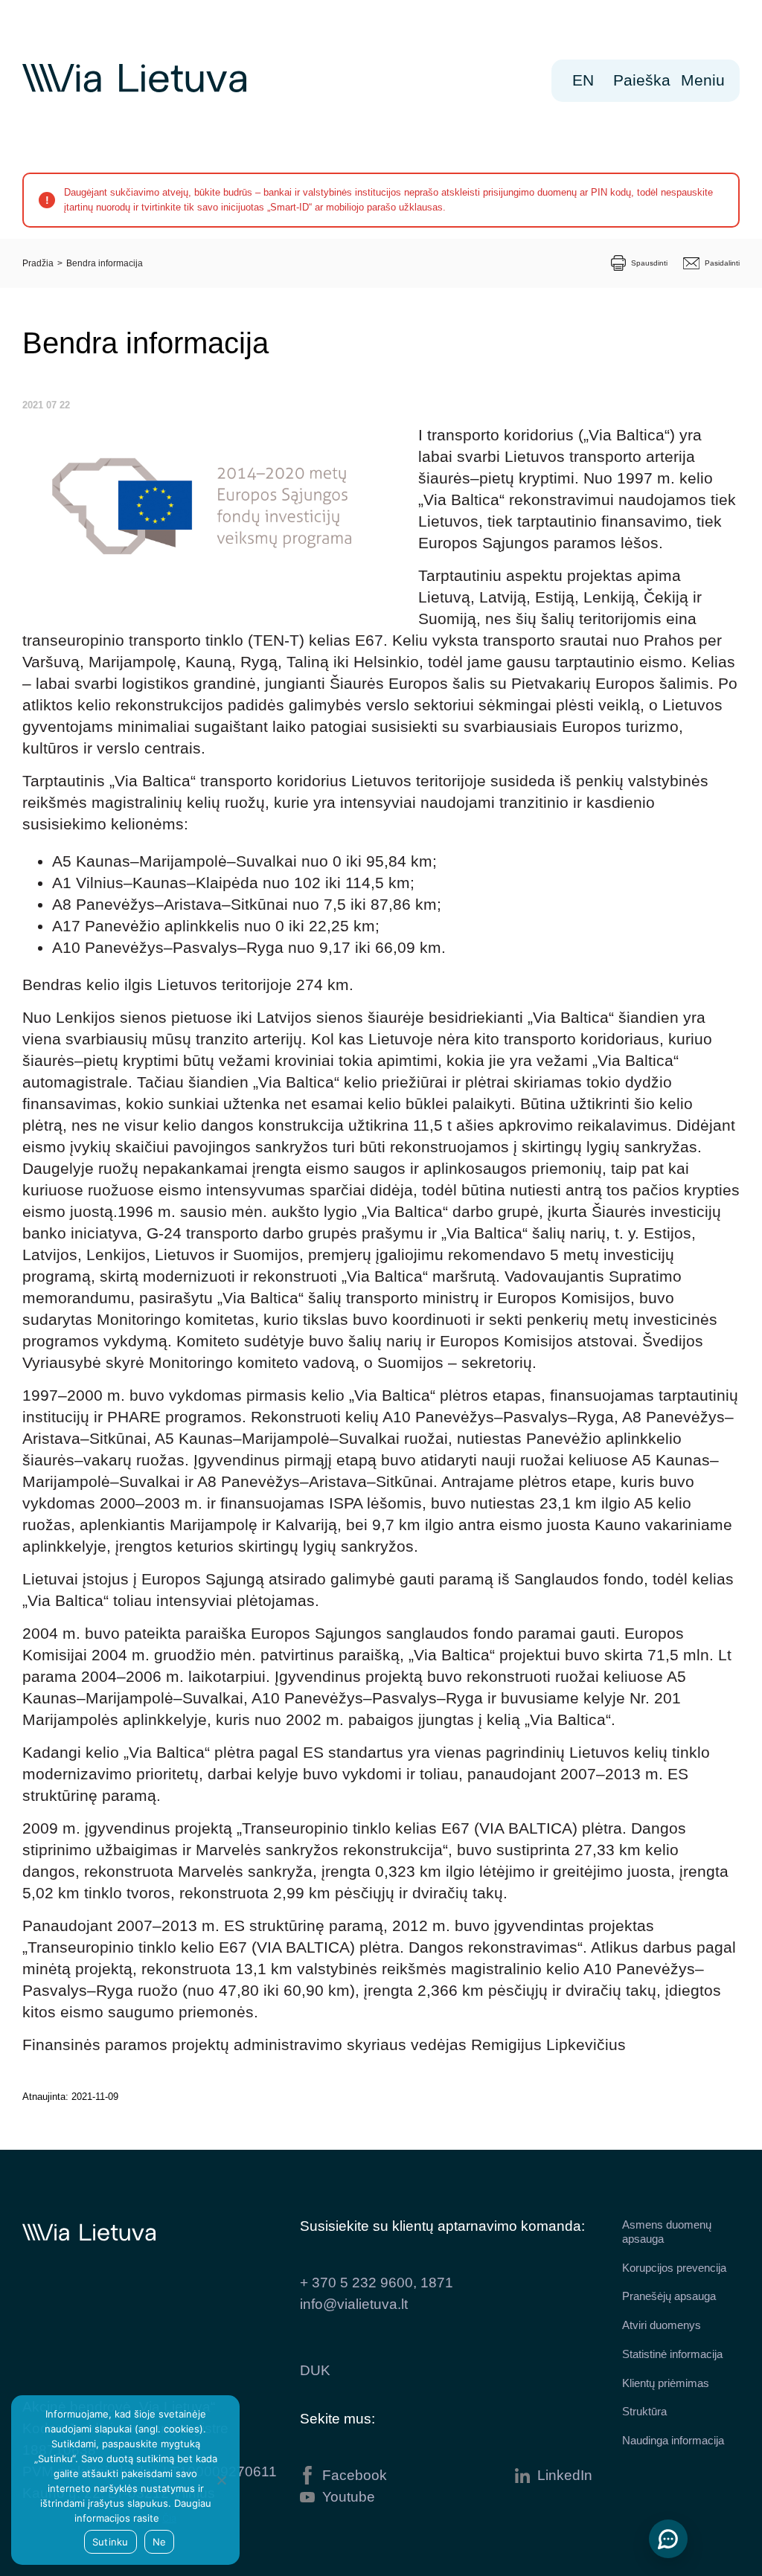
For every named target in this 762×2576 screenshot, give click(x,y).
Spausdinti (649, 263)
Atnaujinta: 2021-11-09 (70, 2097)
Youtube (349, 2497)
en (583, 80)
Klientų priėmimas (666, 2383)
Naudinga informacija (673, 2440)
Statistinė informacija (672, 2354)
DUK (315, 2370)
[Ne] (221, 2480)
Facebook (355, 2475)
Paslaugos (516, 167)
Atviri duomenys (662, 2325)
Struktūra (644, 2411)
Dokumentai (320, 167)
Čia (169, 2518)
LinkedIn (565, 2475)
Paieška (642, 80)
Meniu (708, 80)
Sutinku (111, 2542)
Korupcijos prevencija (674, 2268)
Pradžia (38, 263)
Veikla (88, 167)
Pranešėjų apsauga (669, 2296)
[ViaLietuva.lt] (134, 89)
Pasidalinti (722, 263)
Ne (160, 2542)
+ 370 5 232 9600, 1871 (377, 2283)
